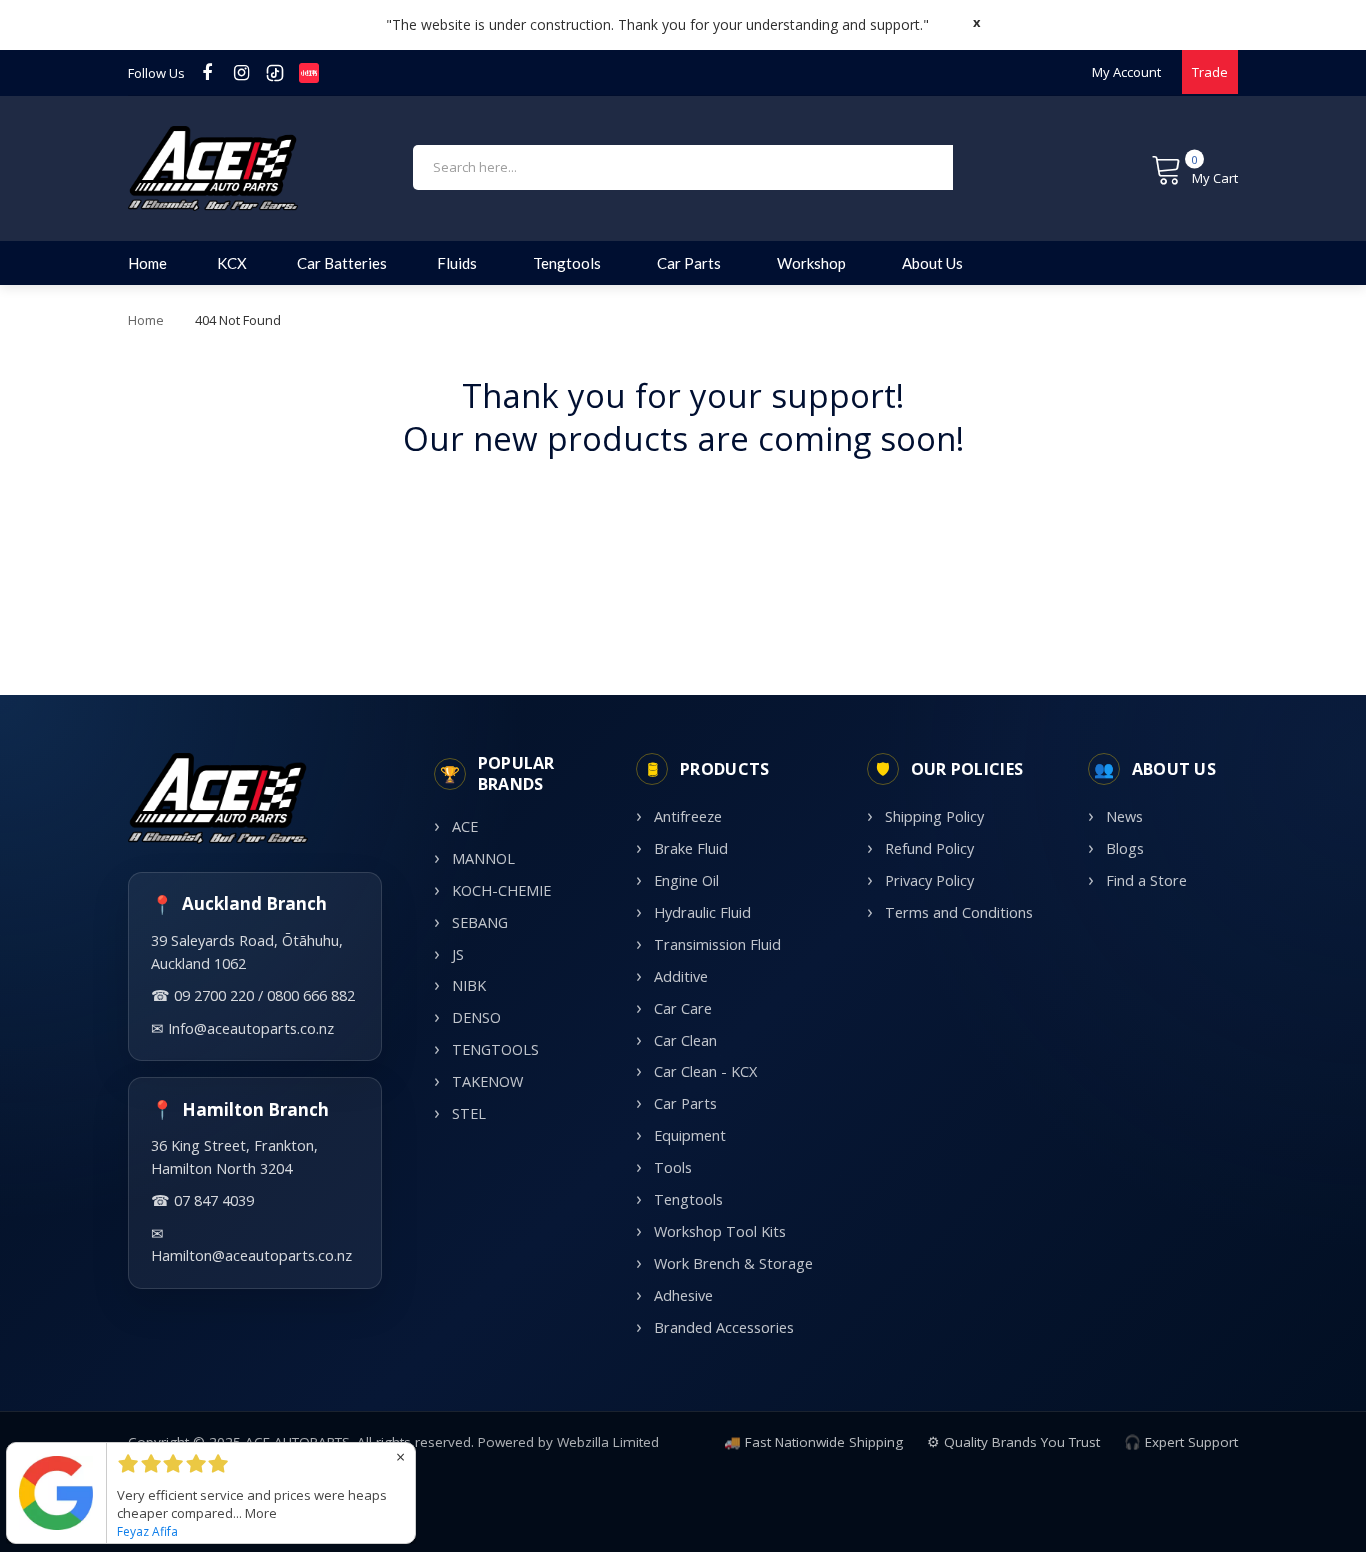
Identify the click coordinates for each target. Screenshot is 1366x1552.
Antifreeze (688, 816)
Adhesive (683, 1295)
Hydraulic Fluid (702, 912)
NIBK (469, 985)
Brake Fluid (691, 848)
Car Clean (685, 1040)
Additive (681, 976)
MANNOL (483, 858)
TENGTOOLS (495, 1049)
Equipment (690, 1135)
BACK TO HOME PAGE (683, 501)
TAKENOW (487, 1081)
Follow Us (156, 73)
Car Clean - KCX (705, 1071)
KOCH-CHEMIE (501, 890)
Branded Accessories (724, 1327)
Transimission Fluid (717, 944)
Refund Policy (929, 848)
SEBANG (480, 922)
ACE (465, 826)
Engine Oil (686, 880)
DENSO (476, 1017)
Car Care (683, 1008)
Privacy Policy (929, 880)
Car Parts (685, 1103)
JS (458, 954)
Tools (673, 1167)
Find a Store (1146, 880)
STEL (469, 1113)
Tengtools (688, 1199)
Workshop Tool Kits (720, 1231)
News (1124, 816)
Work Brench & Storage (733, 1263)
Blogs (1125, 848)
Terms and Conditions (959, 912)
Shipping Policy (934, 816)
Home (146, 320)
